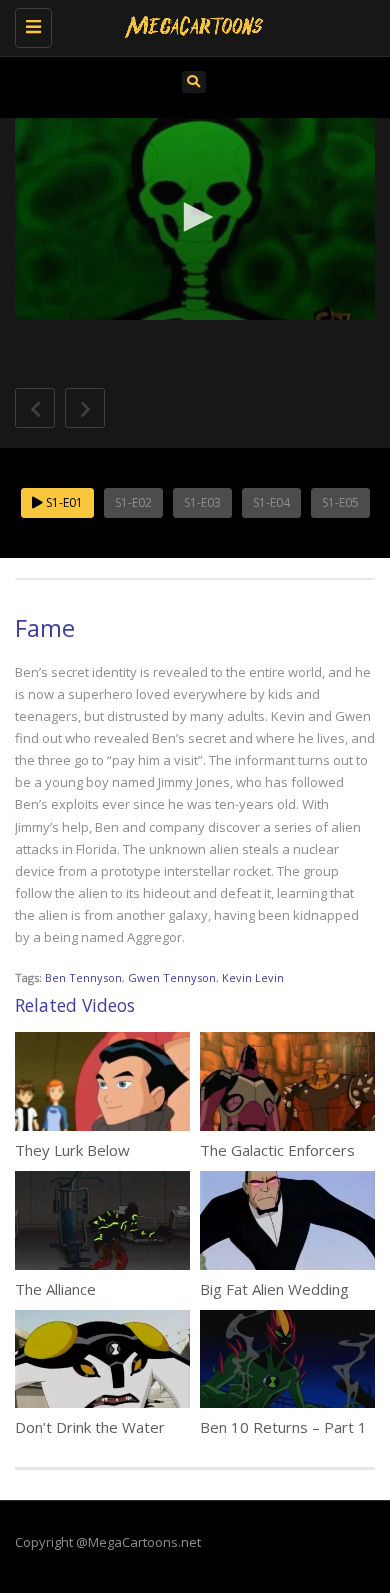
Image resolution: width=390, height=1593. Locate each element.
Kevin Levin (253, 977)
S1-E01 (63, 502)
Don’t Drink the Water (90, 1427)
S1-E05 (340, 502)
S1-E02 (133, 502)
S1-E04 (271, 502)
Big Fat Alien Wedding (274, 1289)
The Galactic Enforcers (277, 1150)
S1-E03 (202, 502)
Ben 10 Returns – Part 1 (283, 1427)
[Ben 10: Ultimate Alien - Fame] (190, 25)
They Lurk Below (72, 1150)
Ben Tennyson (83, 977)
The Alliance (55, 1289)
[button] (195, 217)
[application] (195, 219)
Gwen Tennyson (172, 977)
